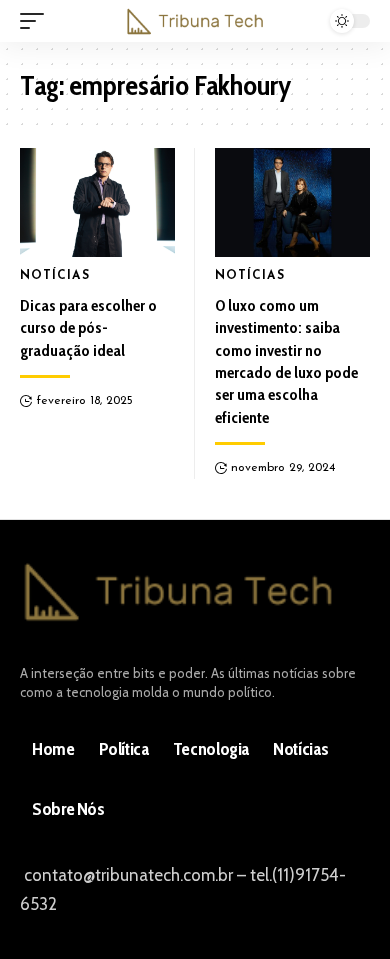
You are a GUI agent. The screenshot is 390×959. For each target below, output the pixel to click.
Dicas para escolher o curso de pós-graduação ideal (88, 328)
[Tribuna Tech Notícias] (195, 21)
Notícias (55, 276)
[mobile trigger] (37, 21)
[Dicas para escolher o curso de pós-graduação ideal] (97, 202)
